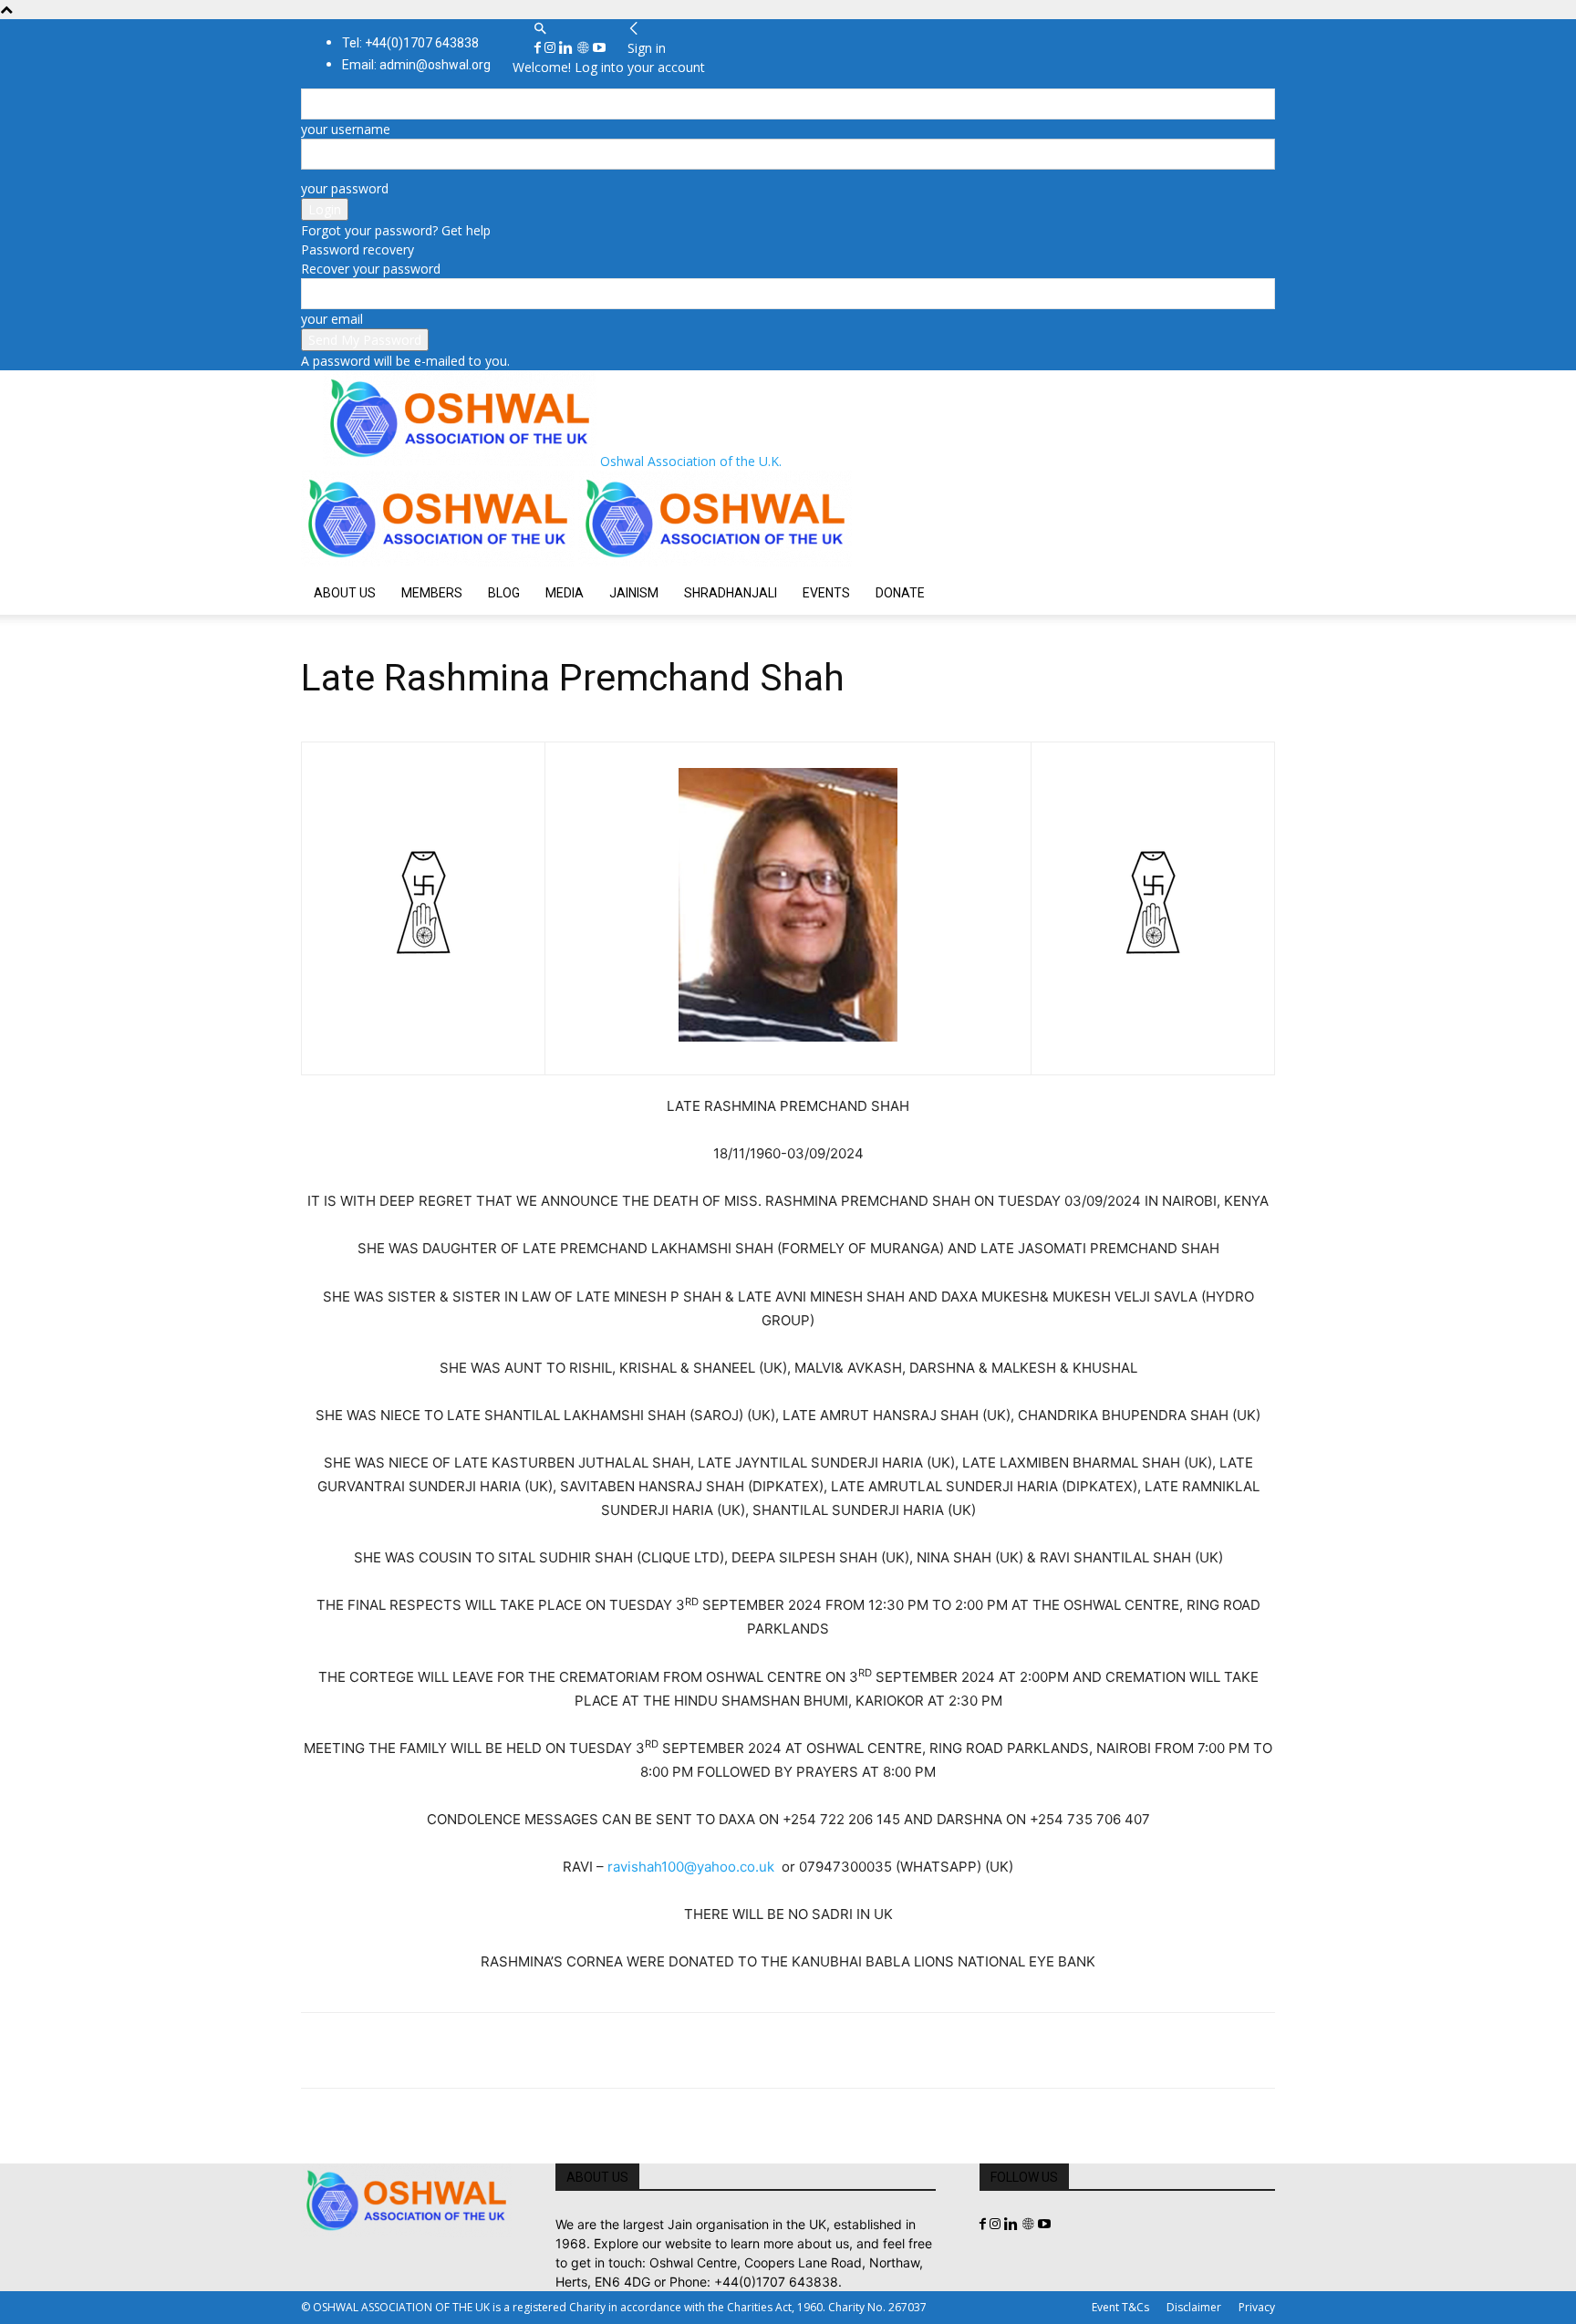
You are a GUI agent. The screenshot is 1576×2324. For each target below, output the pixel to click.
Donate (900, 593)
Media (565, 593)
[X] (361, 2050)
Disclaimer (1194, 2307)
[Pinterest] (403, 2050)
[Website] (585, 48)
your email (332, 319)
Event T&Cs (1120, 2307)
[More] (572, 2050)
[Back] (634, 29)
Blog (504, 593)
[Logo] (440, 561)
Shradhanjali (731, 593)
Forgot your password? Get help (396, 230)
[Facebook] (539, 48)
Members (432, 593)
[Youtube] (599, 48)
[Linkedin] (568, 48)
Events (826, 593)
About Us (345, 593)
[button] (540, 29)
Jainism (634, 593)
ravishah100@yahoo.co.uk (691, 1867)
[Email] (487, 2050)
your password (345, 188)
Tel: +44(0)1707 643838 (410, 43)
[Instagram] (552, 48)
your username (346, 129)
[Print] (529, 2050)
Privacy (1257, 2307)
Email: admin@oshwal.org (416, 65)
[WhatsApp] (445, 2050)
